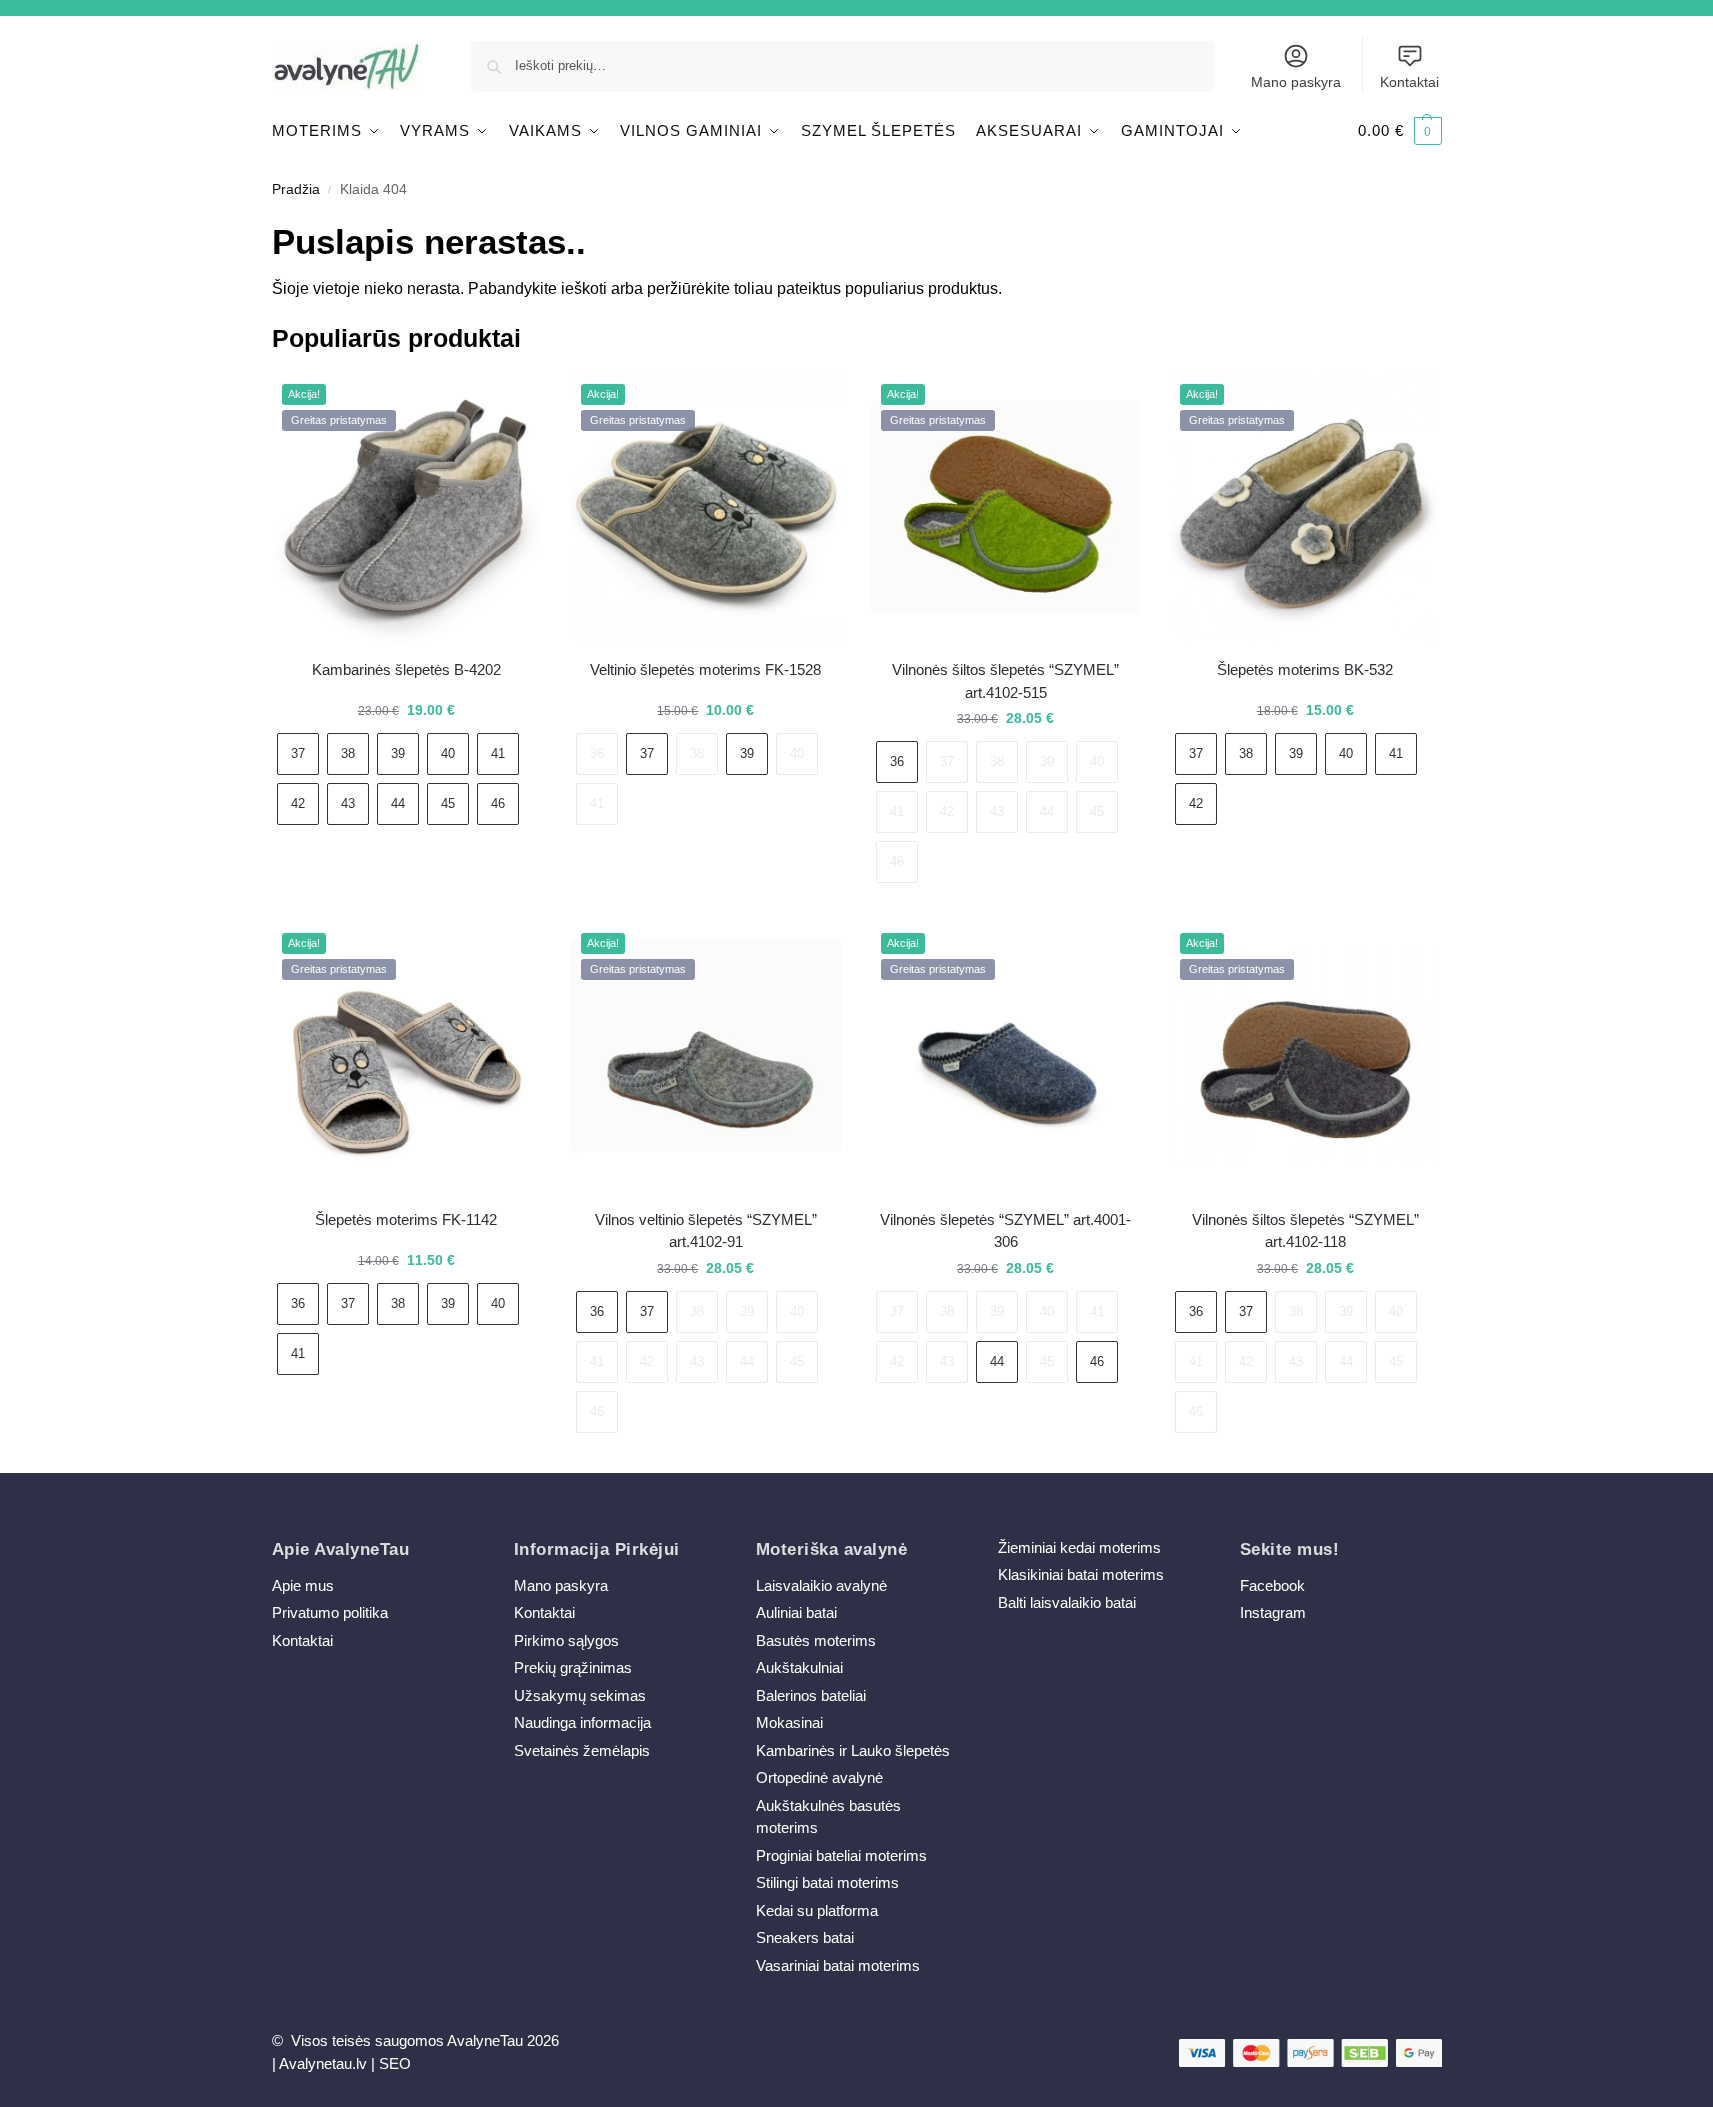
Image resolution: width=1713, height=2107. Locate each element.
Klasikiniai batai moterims (1081, 1574)
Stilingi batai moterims (827, 1882)
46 (498, 803)
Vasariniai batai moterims (838, 1965)
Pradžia (296, 189)
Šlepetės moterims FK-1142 (406, 1219)
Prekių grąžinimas (573, 1667)
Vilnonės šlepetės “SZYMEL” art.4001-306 (1005, 1231)
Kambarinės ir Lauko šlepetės (853, 1750)
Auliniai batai (796, 1612)
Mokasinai (789, 1722)
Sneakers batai (805, 1937)
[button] (1400, 131)
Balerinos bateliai (811, 1695)
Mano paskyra (1296, 82)
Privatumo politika (330, 1612)
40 (448, 753)
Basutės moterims (816, 1640)
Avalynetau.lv (323, 2063)
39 (398, 753)
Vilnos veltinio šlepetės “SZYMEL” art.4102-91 (706, 1231)
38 (348, 753)
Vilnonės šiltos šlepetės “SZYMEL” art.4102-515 (1005, 681)
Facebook (1272, 1585)
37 (298, 753)
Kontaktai (1409, 82)
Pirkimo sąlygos (566, 1640)
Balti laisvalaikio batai (1067, 1602)
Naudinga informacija (582, 1722)
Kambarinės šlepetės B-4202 (406, 669)
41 (498, 753)
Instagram (1273, 1612)
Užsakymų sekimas (580, 1695)
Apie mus (303, 1585)
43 (348, 803)
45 (448, 803)
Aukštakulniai (799, 1667)
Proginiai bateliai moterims (841, 1855)
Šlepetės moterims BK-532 (1305, 669)
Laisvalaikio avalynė (821, 1585)
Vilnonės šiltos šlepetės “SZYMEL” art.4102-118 (1305, 1231)
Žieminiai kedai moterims (1079, 1547)
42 (298, 803)
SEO (395, 2063)
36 (597, 753)
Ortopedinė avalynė (819, 1777)
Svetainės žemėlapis (582, 1750)
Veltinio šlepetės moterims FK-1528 (705, 669)
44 (398, 803)
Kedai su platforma (817, 1910)
